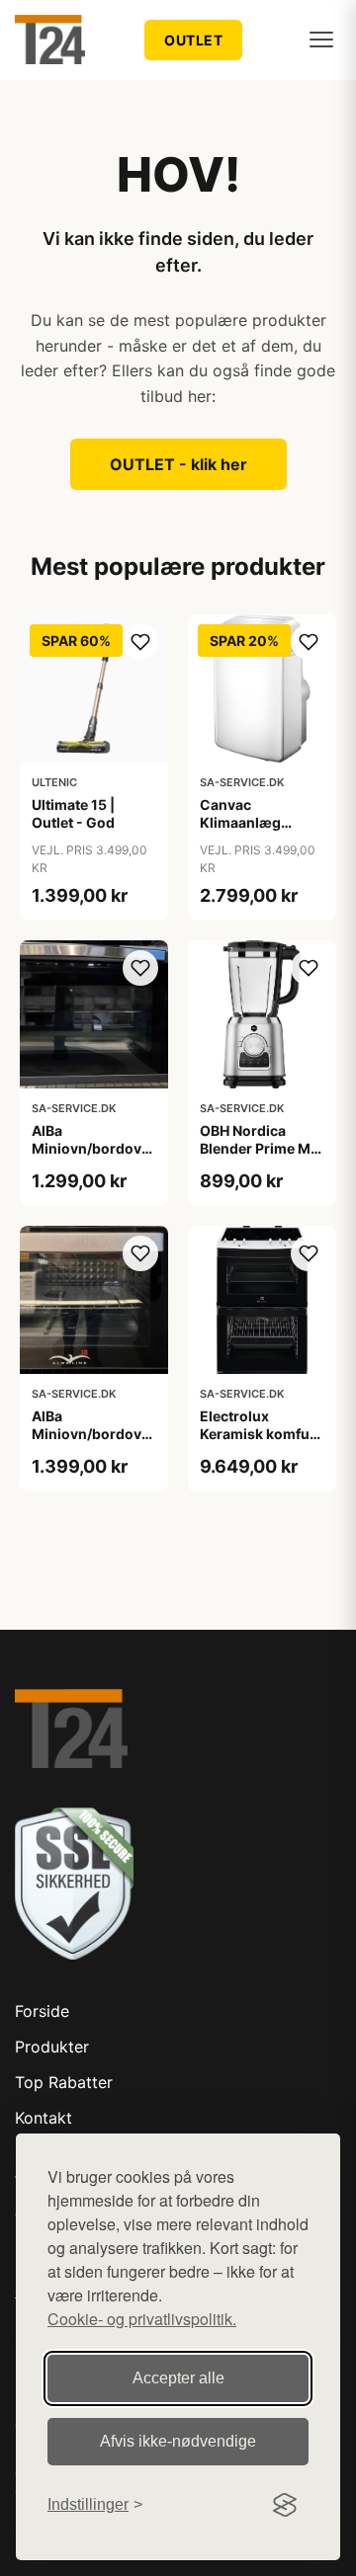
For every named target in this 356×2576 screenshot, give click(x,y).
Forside (42, 2011)
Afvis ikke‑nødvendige (178, 2441)
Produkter (52, 2047)
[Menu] (321, 40)
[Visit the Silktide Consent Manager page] (285, 2505)
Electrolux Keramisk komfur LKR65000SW (258, 1434)
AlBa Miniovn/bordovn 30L (91, 1434)
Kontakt (44, 2118)
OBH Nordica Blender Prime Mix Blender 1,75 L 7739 (261, 1158)
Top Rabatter (64, 2082)
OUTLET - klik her (178, 464)
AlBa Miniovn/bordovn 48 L (91, 1148)
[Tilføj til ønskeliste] (140, 642)
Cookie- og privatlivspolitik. (142, 2319)
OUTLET (193, 40)
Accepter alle (178, 2378)
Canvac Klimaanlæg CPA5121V (240, 822)
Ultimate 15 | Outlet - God (73, 813)
